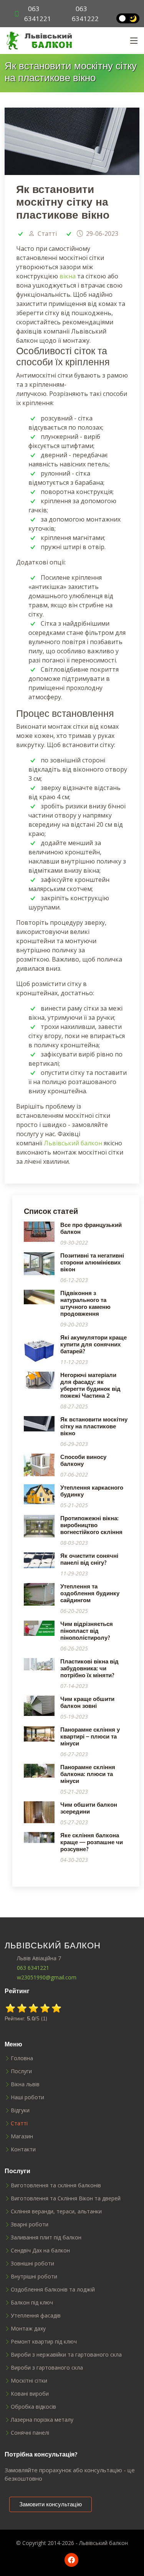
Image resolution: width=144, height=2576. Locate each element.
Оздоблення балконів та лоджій (53, 2290)
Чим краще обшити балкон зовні (87, 1702)
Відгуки (20, 2110)
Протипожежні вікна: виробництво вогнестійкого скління (91, 1525)
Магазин (22, 2136)
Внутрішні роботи (34, 2277)
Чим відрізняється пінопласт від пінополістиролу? (87, 1631)
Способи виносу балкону (83, 1460)
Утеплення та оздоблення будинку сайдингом (90, 1593)
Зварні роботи (30, 2224)
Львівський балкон (73, 1143)
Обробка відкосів (33, 2407)
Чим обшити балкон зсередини (89, 1808)
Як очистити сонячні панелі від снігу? (89, 1559)
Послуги (21, 2071)
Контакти (23, 2149)
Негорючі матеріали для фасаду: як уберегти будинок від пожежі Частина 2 (90, 1385)
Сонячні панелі (30, 2433)
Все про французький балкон (91, 1228)
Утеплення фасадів (36, 2316)
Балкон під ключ (32, 2303)
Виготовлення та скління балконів (56, 2185)
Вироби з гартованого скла (47, 2368)
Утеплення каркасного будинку (92, 1491)
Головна (22, 2058)
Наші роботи (27, 2097)
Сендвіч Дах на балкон (40, 2251)
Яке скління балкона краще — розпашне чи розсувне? (92, 1842)
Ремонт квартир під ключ (44, 2342)
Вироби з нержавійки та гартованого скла (66, 2355)
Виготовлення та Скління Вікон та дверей (66, 2198)
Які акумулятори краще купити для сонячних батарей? (94, 1344)
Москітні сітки (29, 2381)
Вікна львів (25, 2084)
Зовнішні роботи (32, 2264)
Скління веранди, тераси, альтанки (56, 2211)
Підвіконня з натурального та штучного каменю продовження (85, 1303)
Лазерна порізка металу (42, 2420)
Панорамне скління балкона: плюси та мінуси (88, 1774)
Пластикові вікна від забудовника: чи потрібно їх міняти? (89, 1668)
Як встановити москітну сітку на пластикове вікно (94, 1426)
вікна (68, 276)
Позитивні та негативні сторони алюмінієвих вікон (92, 1262)
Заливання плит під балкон (46, 2237)
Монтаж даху (28, 2329)
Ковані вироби (30, 2394)
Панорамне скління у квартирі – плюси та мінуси (90, 1736)
